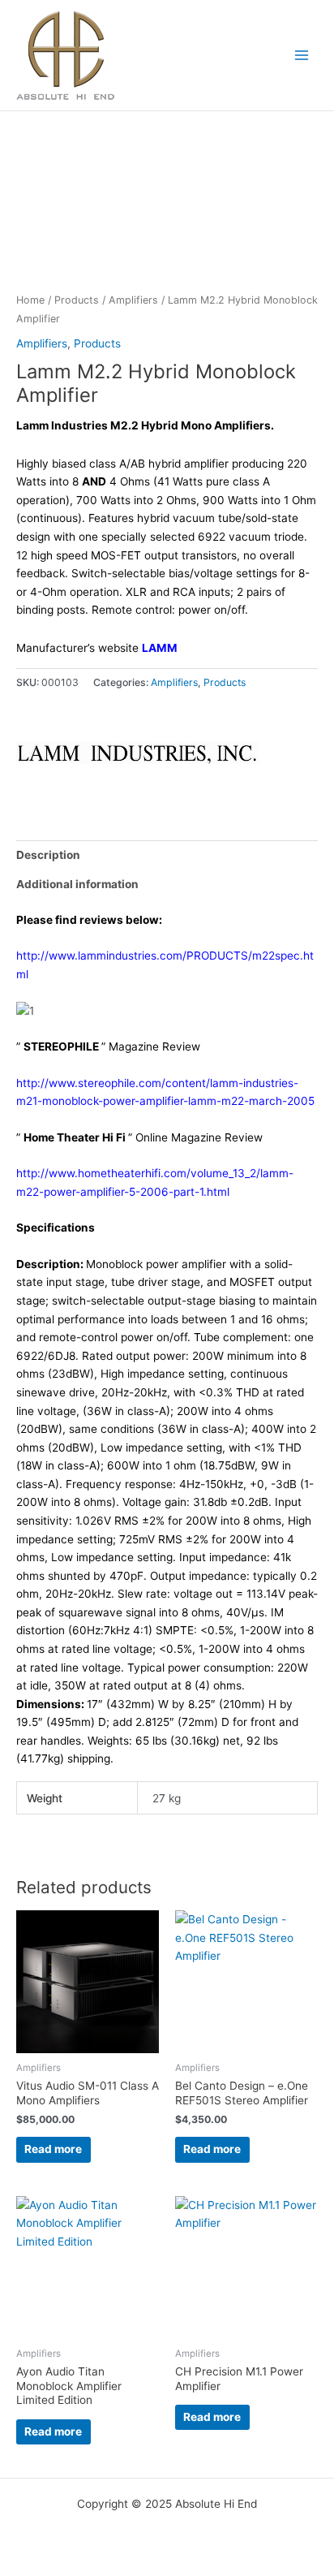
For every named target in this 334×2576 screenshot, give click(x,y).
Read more (53, 2149)
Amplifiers (133, 300)
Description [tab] (48, 855)
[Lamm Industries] (138, 753)
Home (30, 300)
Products (77, 300)
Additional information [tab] (77, 884)
